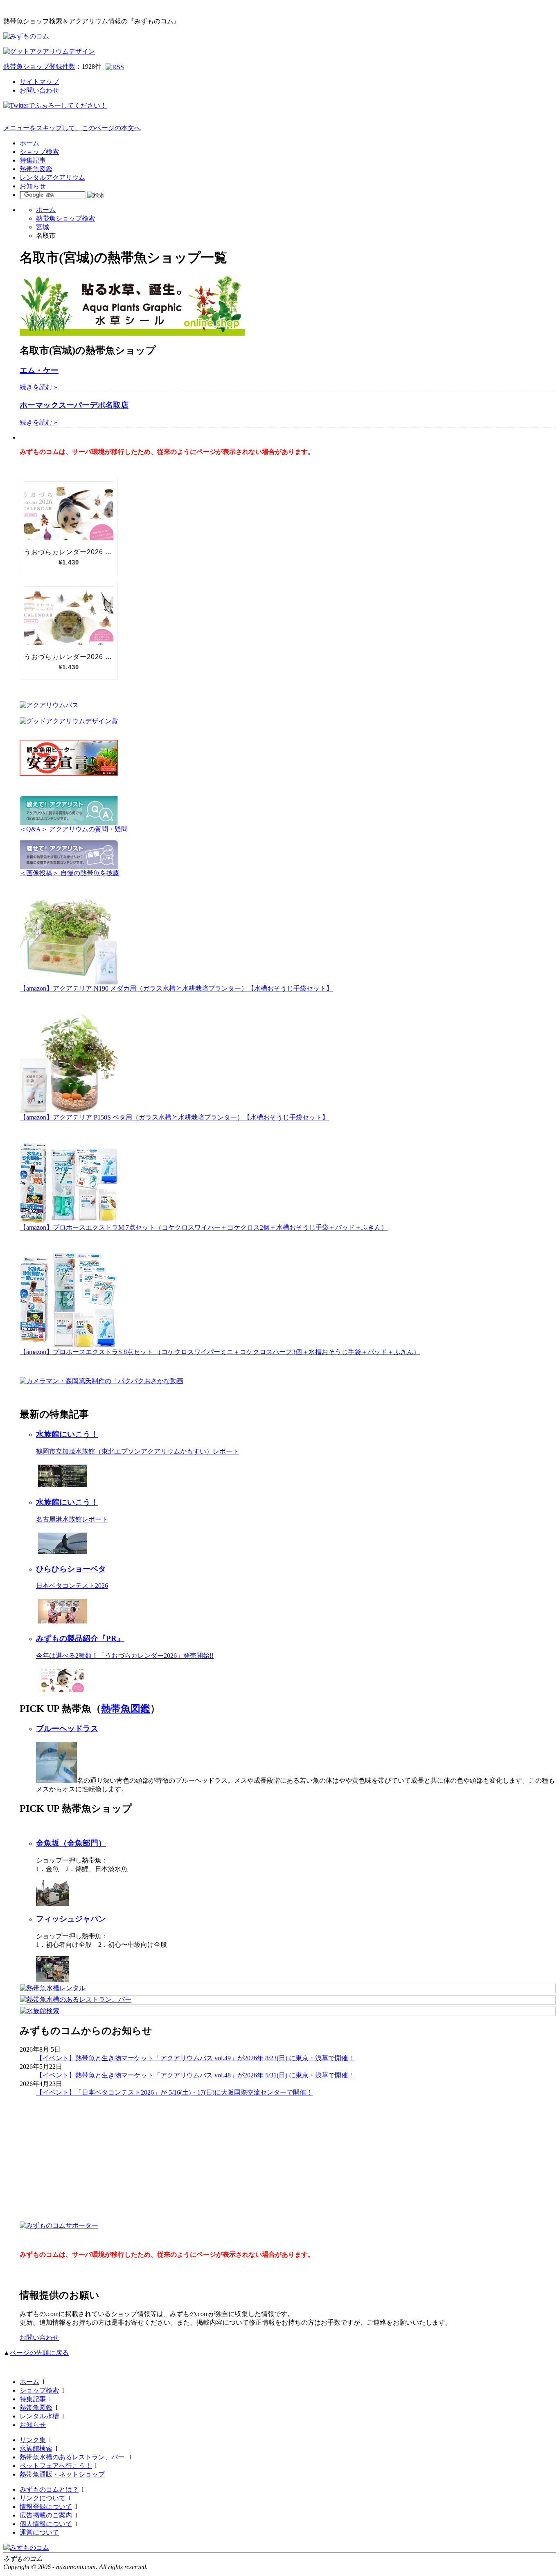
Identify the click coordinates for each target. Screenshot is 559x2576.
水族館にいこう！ (67, 1434)
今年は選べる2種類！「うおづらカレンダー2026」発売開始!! (125, 1656)
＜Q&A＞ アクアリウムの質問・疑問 (74, 829)
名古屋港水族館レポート (72, 1519)
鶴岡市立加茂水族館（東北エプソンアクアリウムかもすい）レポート (137, 1451)
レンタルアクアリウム (52, 177)
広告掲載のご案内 (46, 2515)
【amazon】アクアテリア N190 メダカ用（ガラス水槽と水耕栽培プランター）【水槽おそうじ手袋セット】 (176, 988)
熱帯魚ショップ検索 (65, 218)
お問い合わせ (39, 90)
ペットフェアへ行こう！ (56, 2466)
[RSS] (115, 67)
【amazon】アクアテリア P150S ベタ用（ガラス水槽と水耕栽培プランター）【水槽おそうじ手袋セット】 (174, 1117)
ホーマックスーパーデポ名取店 (74, 405)
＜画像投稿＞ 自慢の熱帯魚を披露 (70, 873)
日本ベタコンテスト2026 (72, 1586)
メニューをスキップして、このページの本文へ (72, 128)
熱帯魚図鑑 (36, 169)
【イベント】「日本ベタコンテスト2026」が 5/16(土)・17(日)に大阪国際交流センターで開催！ (174, 2092)
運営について (39, 2532)
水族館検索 (36, 2448)
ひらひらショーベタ (71, 1569)
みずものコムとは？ (49, 2489)
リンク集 (33, 2440)
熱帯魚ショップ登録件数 (39, 67)
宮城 (43, 227)
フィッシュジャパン (71, 1919)
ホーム (29, 143)
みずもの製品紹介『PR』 (80, 1638)
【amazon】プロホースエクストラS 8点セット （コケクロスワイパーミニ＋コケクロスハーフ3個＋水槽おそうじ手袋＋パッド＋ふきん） (220, 1352)
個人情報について (46, 2524)
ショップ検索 (39, 152)
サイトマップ (39, 82)
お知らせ (33, 186)
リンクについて (43, 2498)
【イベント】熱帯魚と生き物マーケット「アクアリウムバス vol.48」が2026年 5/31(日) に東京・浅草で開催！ (195, 2075)
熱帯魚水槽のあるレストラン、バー (73, 2457)
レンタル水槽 (39, 2416)
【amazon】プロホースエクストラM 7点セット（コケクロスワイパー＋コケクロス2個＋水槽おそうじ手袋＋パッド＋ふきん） (204, 1227)
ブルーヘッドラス (67, 1728)
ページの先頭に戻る (39, 2353)
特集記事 (33, 160)
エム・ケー (39, 370)
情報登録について (46, 2507)
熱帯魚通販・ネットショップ (62, 2474)
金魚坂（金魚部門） (71, 1843)
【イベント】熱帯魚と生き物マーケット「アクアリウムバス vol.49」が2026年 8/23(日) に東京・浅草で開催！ (195, 2058)
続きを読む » (38, 387)
